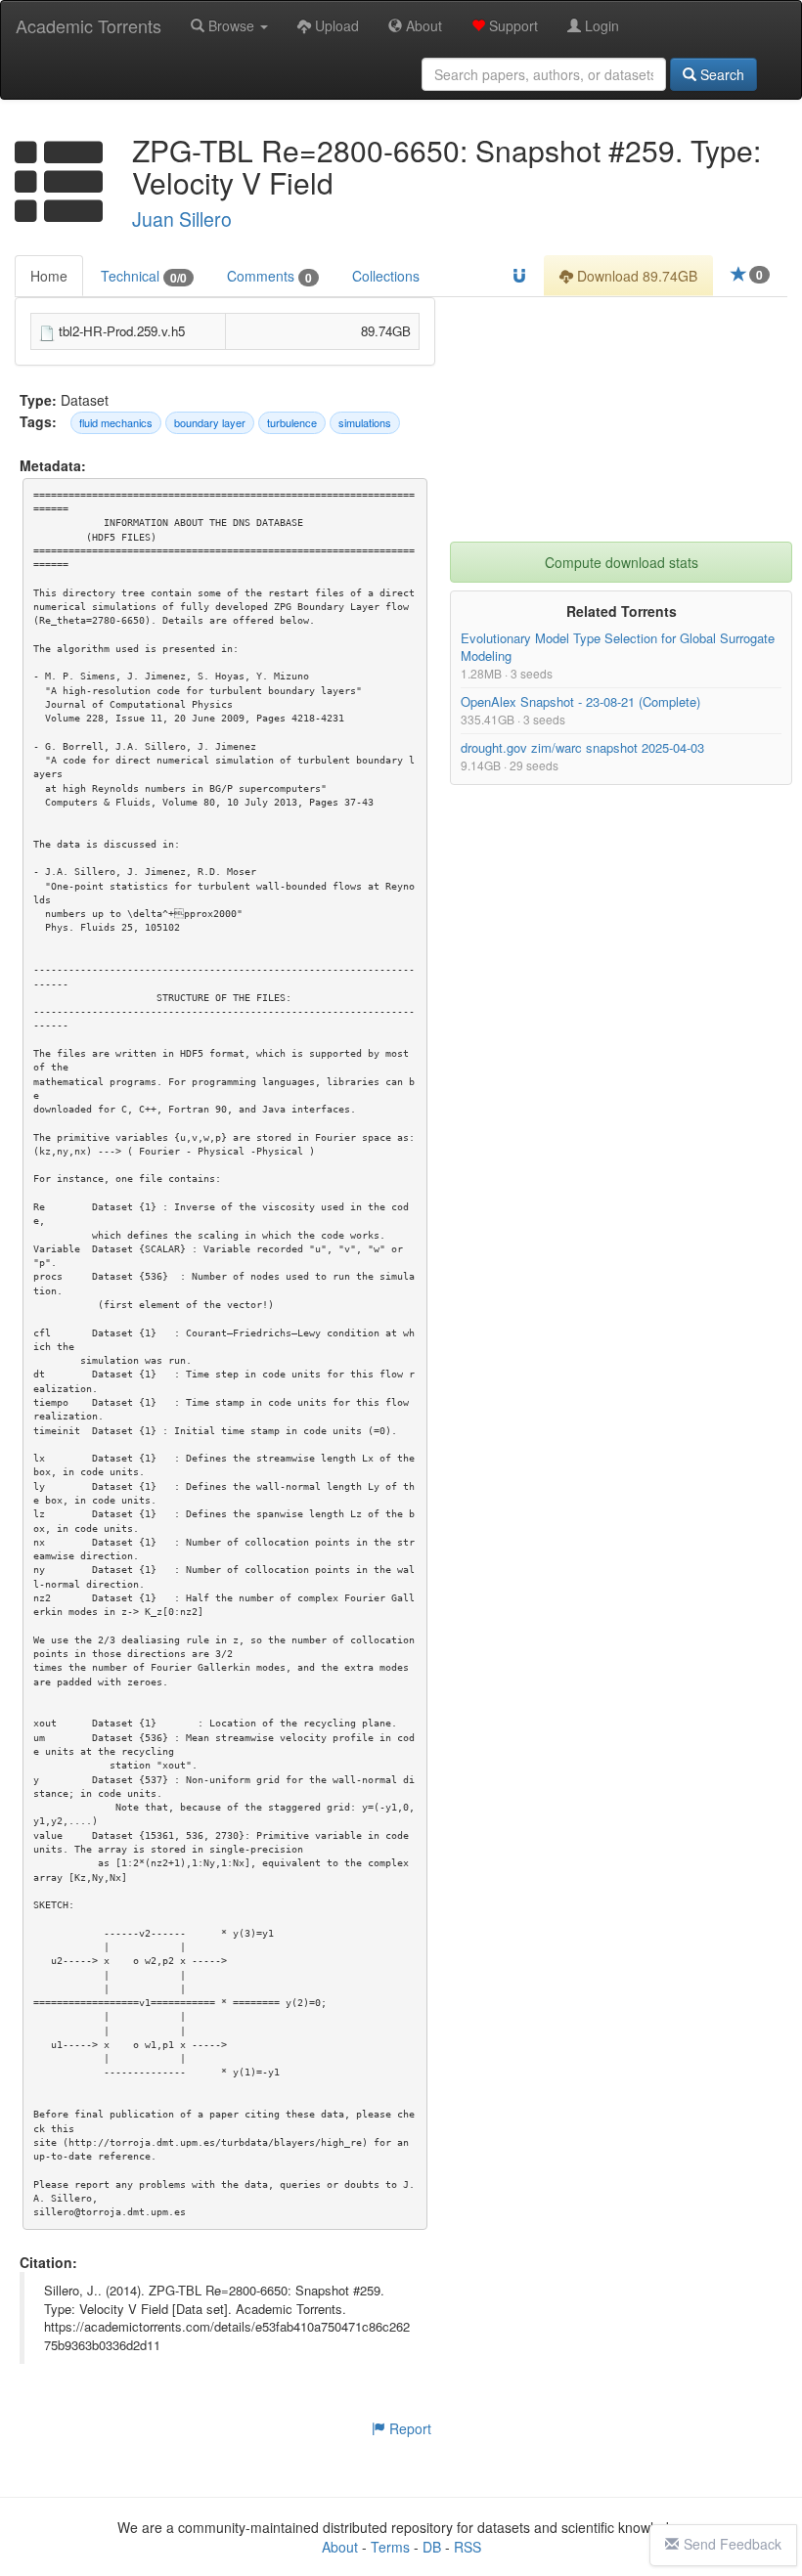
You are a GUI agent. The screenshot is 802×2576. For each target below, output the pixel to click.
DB (432, 2547)
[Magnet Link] (519, 276)
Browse (231, 25)
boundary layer (210, 422)
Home (49, 276)
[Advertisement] (621, 419)
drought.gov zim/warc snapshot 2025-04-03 (582, 747)
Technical (144, 276)
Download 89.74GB (635, 276)
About (422, 25)
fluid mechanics (116, 422)
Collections (386, 276)
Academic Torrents (89, 25)
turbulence (292, 422)
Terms (390, 2547)
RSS (468, 2547)
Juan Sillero (182, 219)
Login (600, 25)
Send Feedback (733, 2544)
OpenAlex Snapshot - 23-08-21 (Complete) (580, 702)
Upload (335, 25)
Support (512, 25)
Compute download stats (622, 562)
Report (408, 2428)
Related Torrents (622, 611)
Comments (269, 276)
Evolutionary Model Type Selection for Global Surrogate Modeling (618, 647)
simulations (365, 422)
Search (720, 74)
